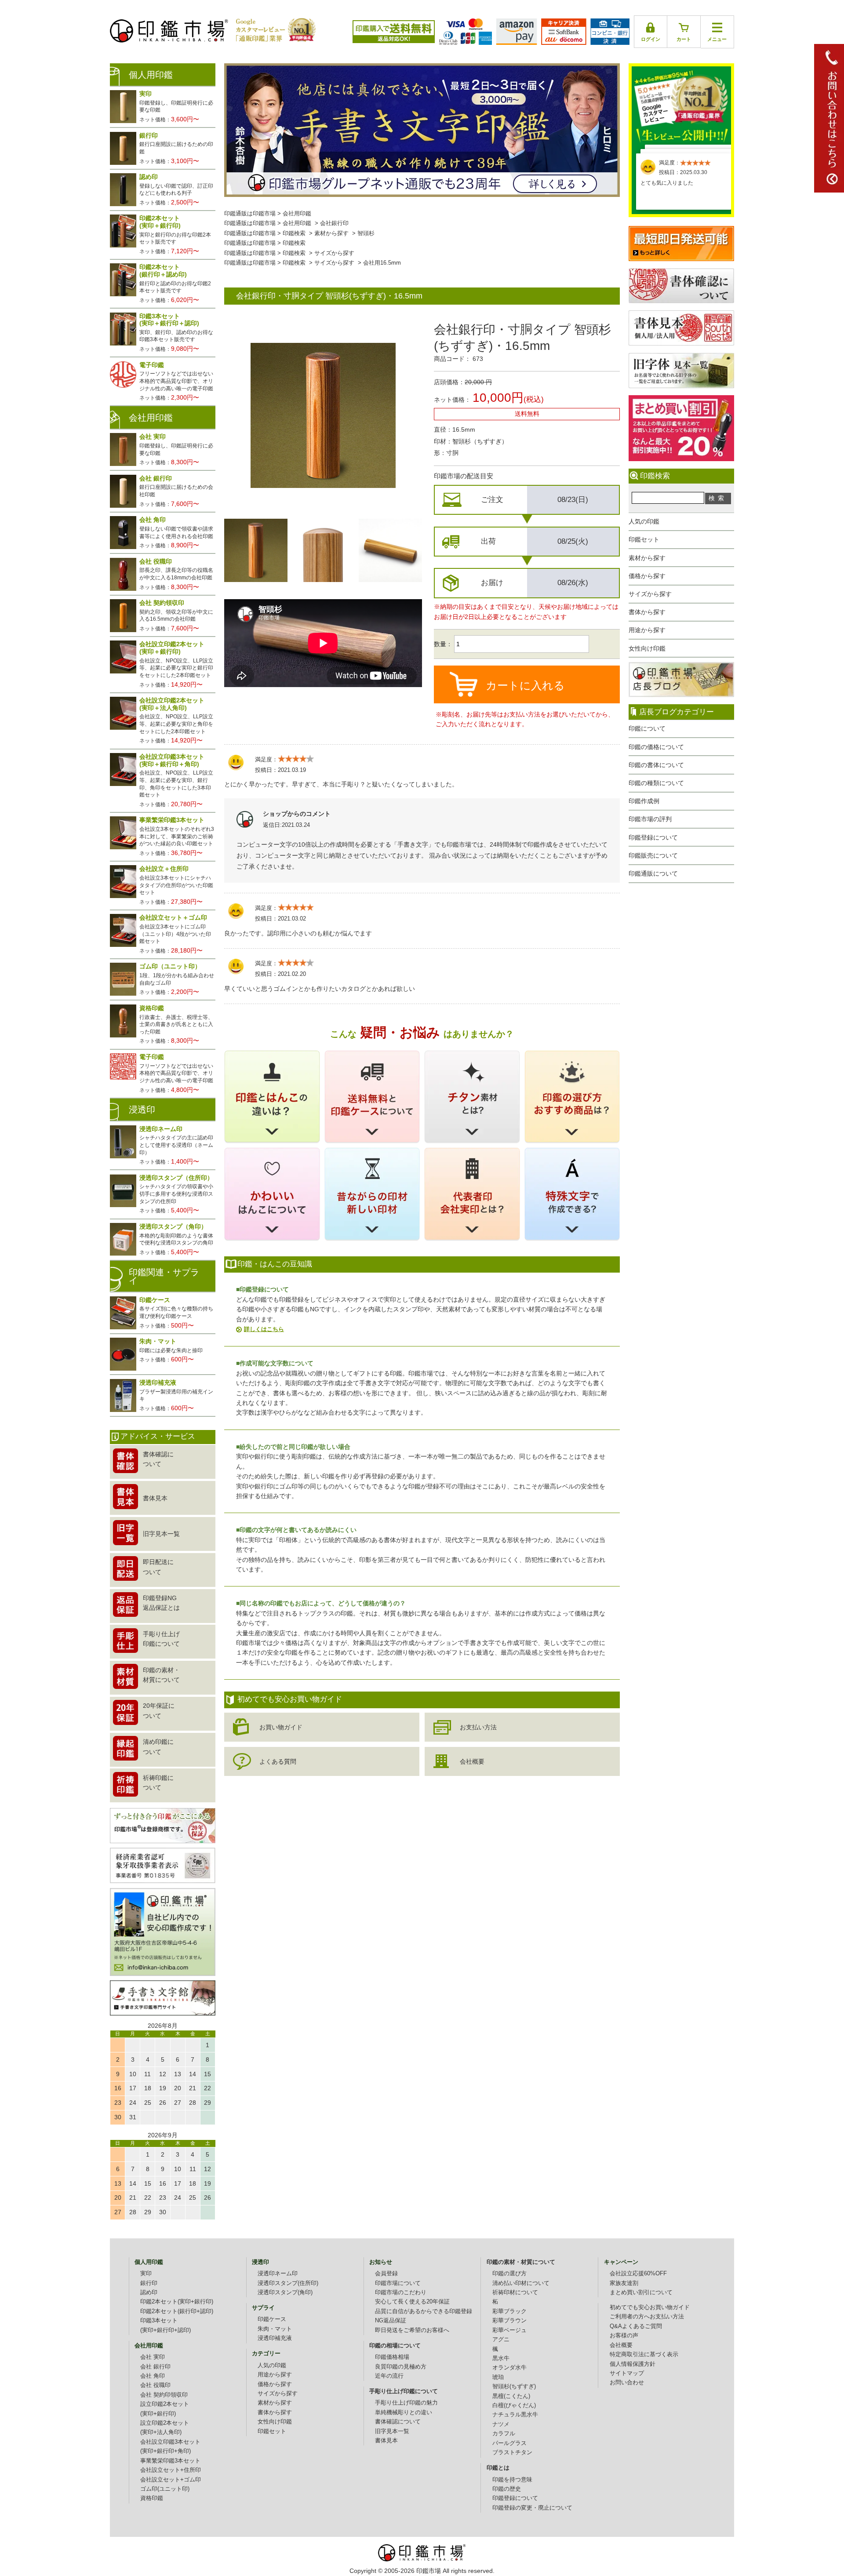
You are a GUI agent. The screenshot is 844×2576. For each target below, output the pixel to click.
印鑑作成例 (644, 801)
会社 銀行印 (155, 2367)
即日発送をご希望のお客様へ (412, 2330)
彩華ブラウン (509, 2321)
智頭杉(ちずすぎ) (514, 2387)
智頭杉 (366, 233)
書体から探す (647, 612)
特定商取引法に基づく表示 (644, 2354)
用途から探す (647, 630)
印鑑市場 (429, 2571)
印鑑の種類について (656, 783)
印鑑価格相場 (392, 2357)
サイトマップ (627, 2373)
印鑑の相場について (395, 2346)
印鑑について (647, 728)
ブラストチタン (512, 2452)
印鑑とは (498, 2468)
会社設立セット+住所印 (171, 2470)
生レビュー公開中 (681, 105)
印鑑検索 (294, 233)
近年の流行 (389, 2376)
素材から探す (647, 558)
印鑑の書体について (656, 765)
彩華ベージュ (509, 2330)
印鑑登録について (653, 837)
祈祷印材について (515, 2292)
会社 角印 (153, 2376)
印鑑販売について (653, 855)
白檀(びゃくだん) (514, 2405)
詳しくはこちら (264, 1329)
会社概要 (472, 1761)
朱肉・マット (275, 2329)
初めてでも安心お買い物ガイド (650, 2307)
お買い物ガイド (281, 1727)
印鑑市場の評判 (650, 819)
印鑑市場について (398, 2283)
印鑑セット (644, 539)
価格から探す (647, 576)
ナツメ (501, 2424)
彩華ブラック (509, 2311)
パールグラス (509, 2443)
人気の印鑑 (644, 521)
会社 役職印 (155, 2385)
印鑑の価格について (656, 747)
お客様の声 (624, 2336)
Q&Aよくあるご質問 (636, 2326)
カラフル (504, 2434)
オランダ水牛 (509, 2368)
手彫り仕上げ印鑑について (404, 2391)
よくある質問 (278, 1761)
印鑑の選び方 (509, 2274)
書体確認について (398, 2422)
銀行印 (149, 2283)
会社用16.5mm (382, 263)
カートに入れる (525, 685)
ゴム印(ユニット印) (165, 2489)
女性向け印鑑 (647, 648)
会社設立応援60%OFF (638, 2274)
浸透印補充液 (275, 2338)
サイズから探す (650, 594)
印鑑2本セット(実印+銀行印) (177, 2302)
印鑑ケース (272, 2319)
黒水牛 (501, 2358)
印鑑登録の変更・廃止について (532, 2508)
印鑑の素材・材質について (521, 2262)
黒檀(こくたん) (511, 2396)
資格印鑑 (152, 2498)
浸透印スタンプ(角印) (285, 2292)
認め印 (149, 2292)
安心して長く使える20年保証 (412, 2302)
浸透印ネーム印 (278, 2274)
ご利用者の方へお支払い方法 (647, 2317)
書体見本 (386, 2441)
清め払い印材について (521, 2283)
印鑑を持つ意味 (512, 2480)
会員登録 (386, 2274)
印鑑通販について (653, 873)
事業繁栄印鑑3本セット (170, 2461)
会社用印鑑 (297, 214)
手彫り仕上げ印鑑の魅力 (406, 2403)
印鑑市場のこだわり (401, 2292)
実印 (146, 2274)
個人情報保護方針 (633, 2364)
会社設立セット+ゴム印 (171, 2480)
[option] (256, 550)
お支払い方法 (478, 1727)
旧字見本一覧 (392, 2431)
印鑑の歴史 (507, 2489)
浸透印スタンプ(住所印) (288, 2283)
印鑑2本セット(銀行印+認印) (177, 2311)
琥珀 (498, 2377)
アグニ (501, 2340)
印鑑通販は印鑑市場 (250, 214)
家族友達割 (624, 2283)
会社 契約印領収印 (164, 2395)
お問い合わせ (627, 2383)
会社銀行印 (334, 223)
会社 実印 (153, 2357)
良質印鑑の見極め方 (401, 2367)
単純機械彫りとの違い (404, 2412)
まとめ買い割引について (641, 2292)
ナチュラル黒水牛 (515, 2415)
